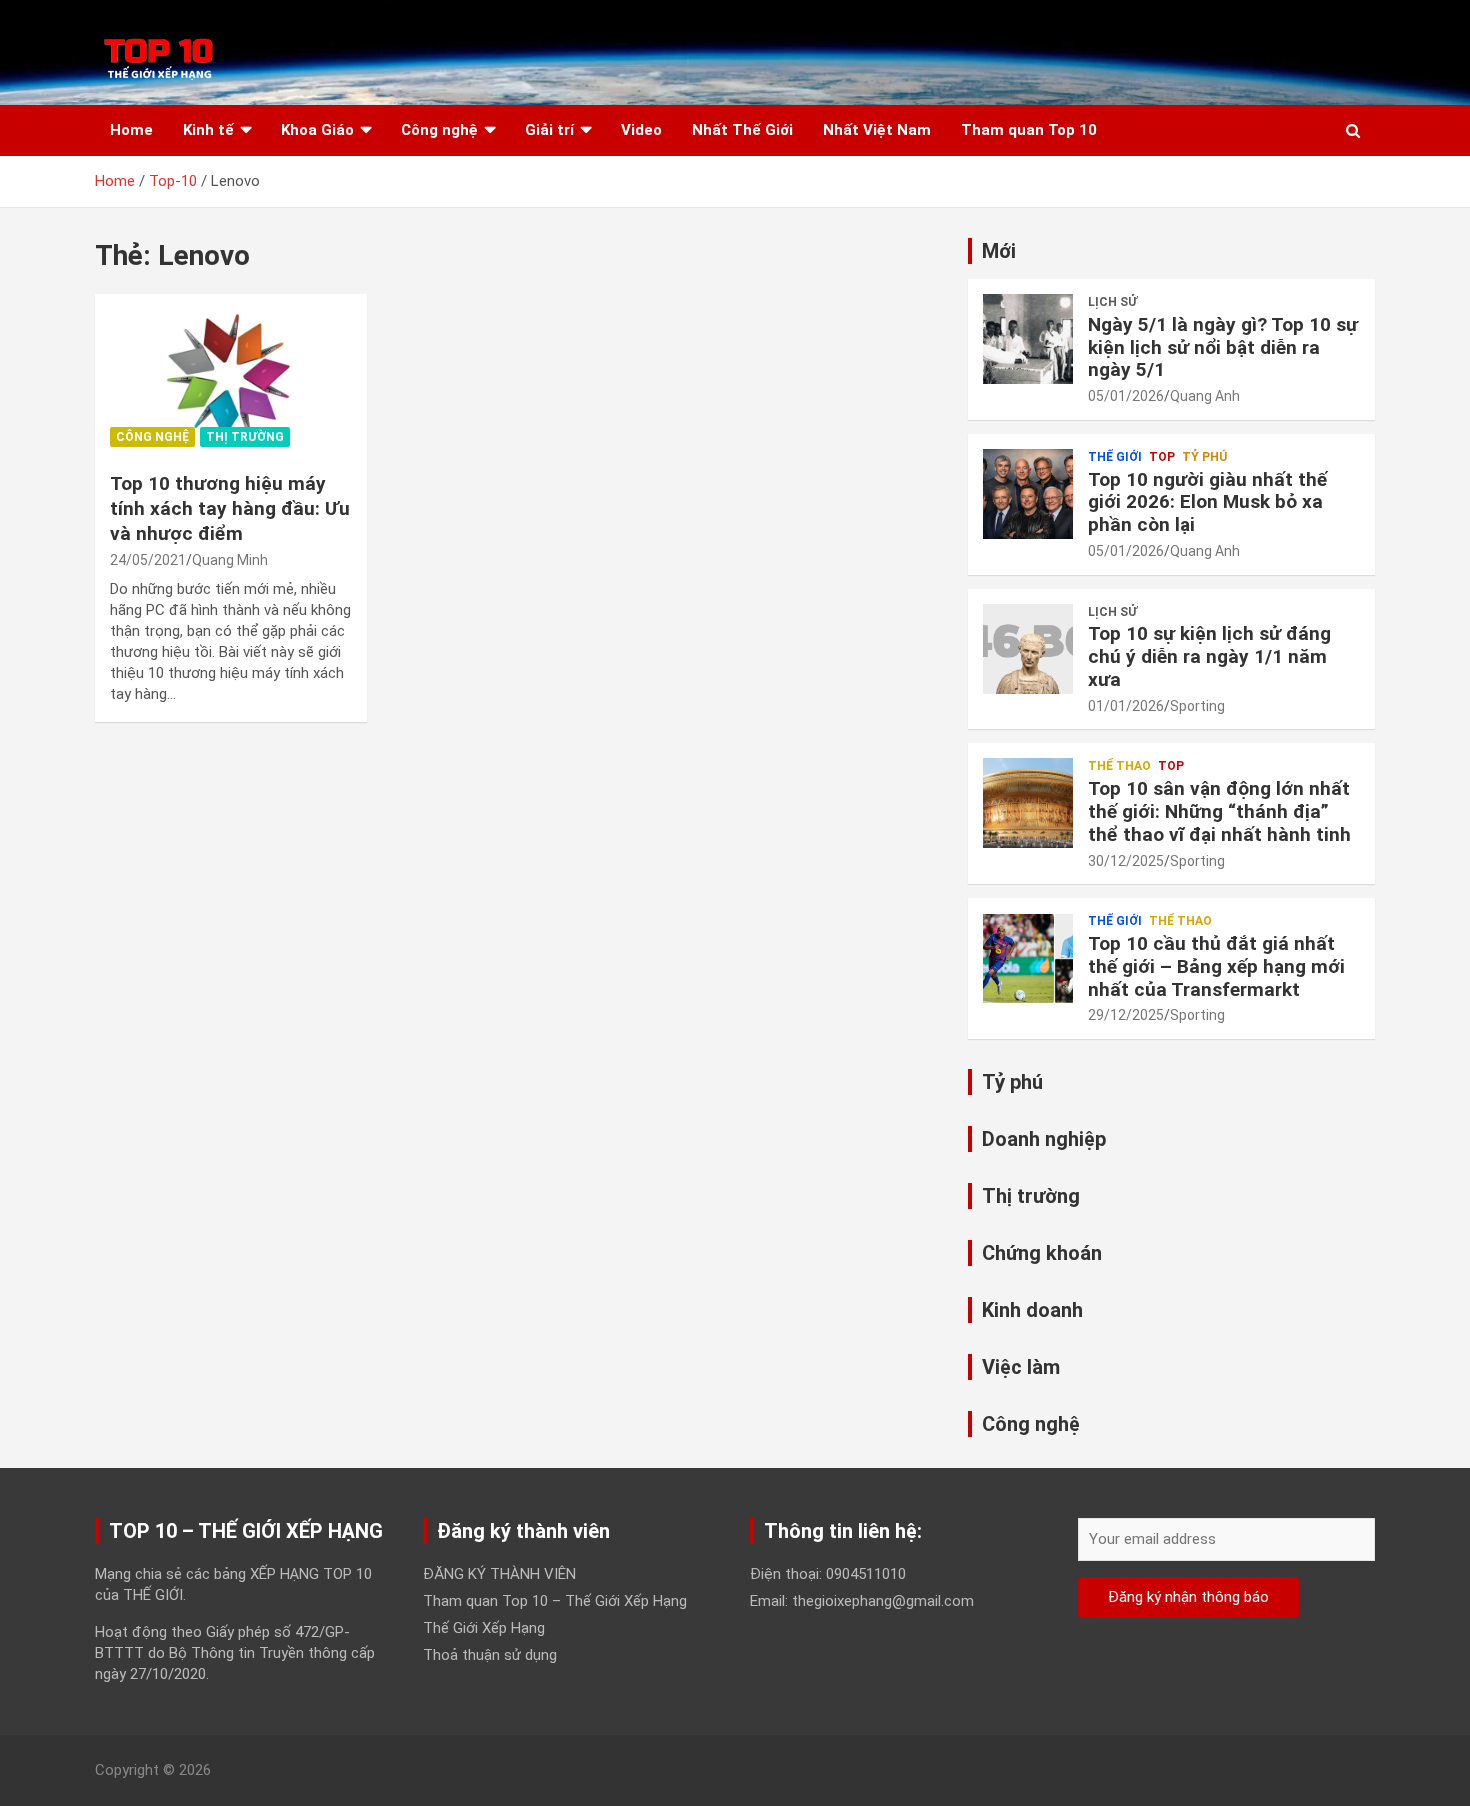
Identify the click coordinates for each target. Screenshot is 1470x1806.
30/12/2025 (1126, 861)
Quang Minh (230, 560)
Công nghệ (439, 130)
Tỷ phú (1204, 457)
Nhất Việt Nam (877, 130)
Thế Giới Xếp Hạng (484, 1628)
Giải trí (549, 130)
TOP (1162, 457)
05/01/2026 (1126, 396)
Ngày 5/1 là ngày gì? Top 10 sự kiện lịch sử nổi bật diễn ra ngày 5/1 (1223, 347)
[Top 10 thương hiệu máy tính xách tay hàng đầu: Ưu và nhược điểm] (230, 376)
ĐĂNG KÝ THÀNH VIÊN (499, 1574)
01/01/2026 (1126, 706)
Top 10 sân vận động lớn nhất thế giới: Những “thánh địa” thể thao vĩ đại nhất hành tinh (1219, 811)
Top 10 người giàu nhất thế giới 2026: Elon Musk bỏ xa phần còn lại (1207, 502)
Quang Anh (1205, 396)
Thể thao (1119, 766)
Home (131, 130)
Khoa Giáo (317, 130)
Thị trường (245, 437)
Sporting (1197, 706)
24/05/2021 (148, 560)
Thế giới (1115, 457)
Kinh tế (208, 130)
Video (641, 130)
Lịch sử (1112, 302)
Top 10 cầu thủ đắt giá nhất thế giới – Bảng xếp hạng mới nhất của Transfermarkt (1216, 966)
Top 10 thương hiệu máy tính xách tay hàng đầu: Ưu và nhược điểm (230, 508)
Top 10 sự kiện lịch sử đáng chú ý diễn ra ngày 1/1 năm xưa (1209, 656)
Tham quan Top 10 (1029, 130)
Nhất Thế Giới (742, 130)
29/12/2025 (1126, 1015)
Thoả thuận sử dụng (490, 1655)
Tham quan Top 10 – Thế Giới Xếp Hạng (555, 1601)
